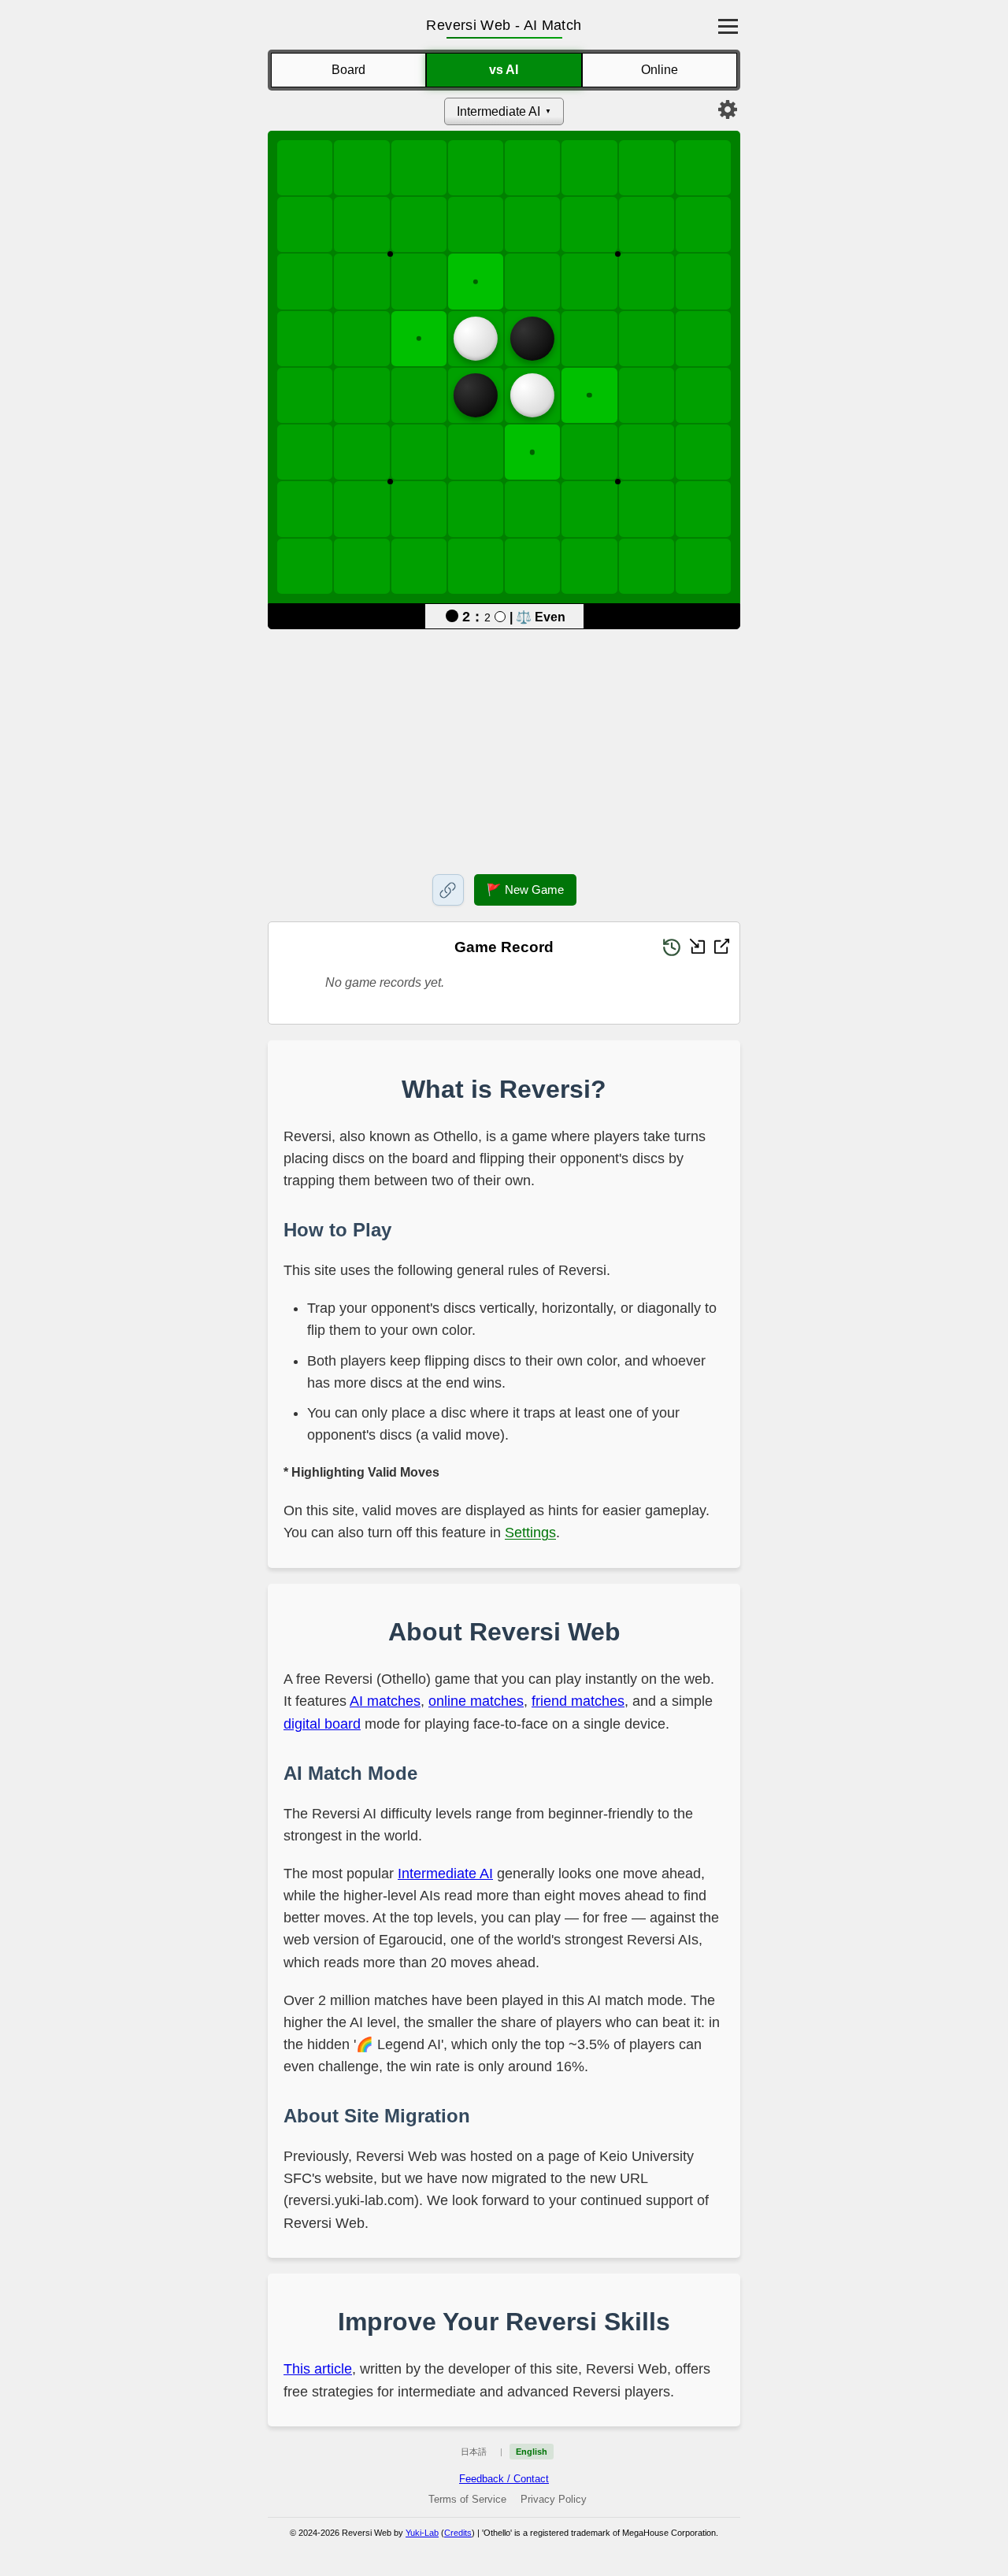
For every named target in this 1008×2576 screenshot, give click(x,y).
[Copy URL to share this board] (448, 890)
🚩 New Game (525, 890)
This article (318, 2369)
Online (660, 70)
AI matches (385, 1701)
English (532, 2452)
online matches (476, 1701)
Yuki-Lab (422, 2533)
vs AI (504, 70)
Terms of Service (467, 2499)
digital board (322, 1724)
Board (348, 70)
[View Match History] (672, 947)
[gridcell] (476, 281)
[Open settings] (728, 109)
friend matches (578, 1701)
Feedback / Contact (504, 2479)
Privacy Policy (554, 2499)
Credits (458, 2533)
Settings (530, 1533)
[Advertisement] (504, 749)
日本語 (474, 2452)
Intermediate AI (498, 111)
